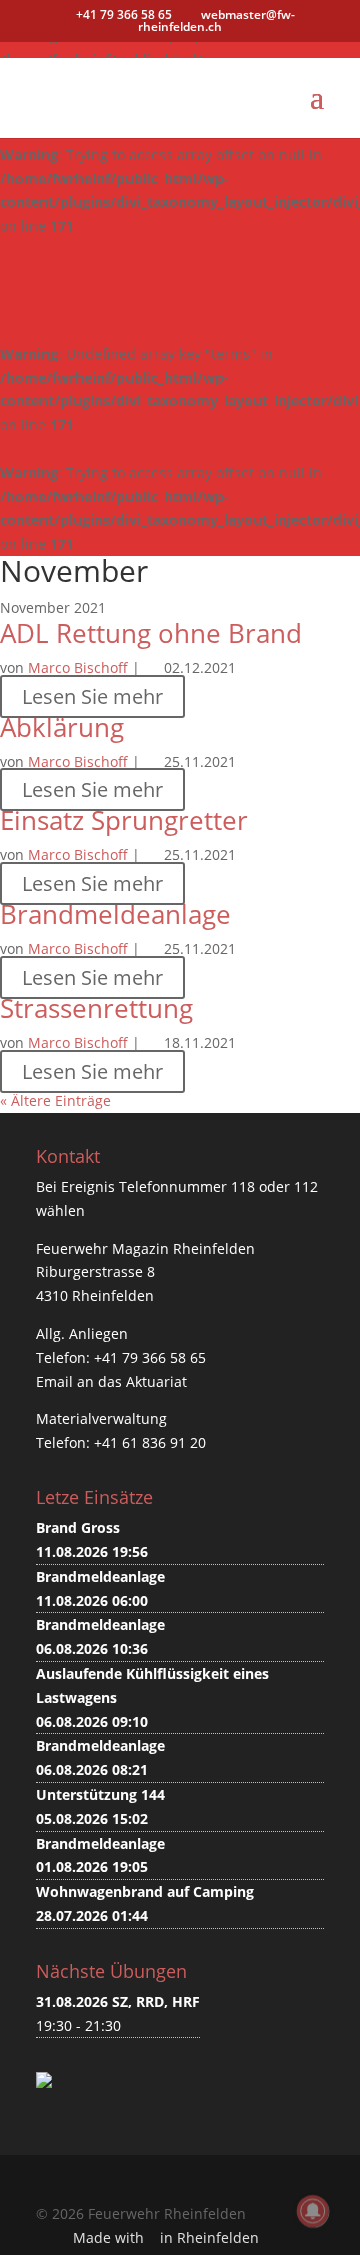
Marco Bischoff (78, 667)
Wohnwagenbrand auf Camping (145, 1891)
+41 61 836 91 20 (150, 1442)
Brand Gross (78, 1527)
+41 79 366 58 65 (150, 1357)
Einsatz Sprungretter (124, 820)
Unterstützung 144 (100, 1794)
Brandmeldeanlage (115, 914)
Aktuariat (156, 1381)
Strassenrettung (96, 1008)
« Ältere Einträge (55, 1100)
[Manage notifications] (313, 2211)
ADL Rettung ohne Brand (151, 633)
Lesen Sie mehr (92, 696)
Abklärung (62, 727)
